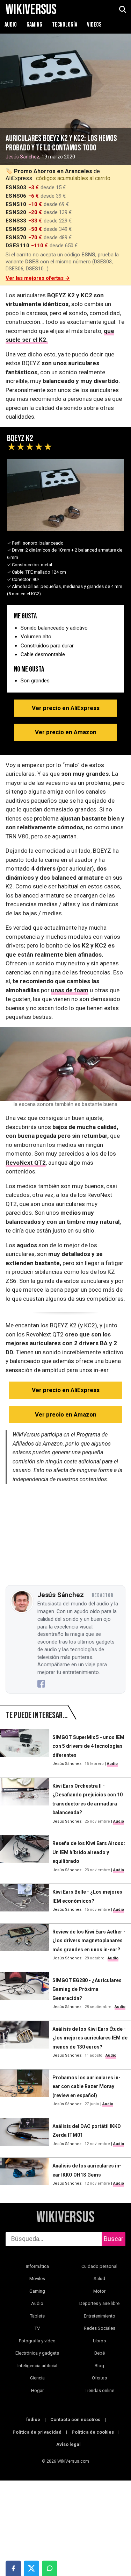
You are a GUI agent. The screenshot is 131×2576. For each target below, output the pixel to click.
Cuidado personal (99, 2266)
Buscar (114, 2239)
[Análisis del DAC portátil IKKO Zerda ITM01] (24, 2135)
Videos (94, 25)
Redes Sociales (100, 2328)
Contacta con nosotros (75, 2419)
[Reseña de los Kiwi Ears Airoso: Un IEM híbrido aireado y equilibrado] (24, 1857)
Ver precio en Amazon (66, 732)
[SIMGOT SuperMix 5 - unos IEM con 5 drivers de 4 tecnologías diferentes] (24, 1751)
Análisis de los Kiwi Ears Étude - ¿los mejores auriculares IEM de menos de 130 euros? (90, 2038)
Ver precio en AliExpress (66, 708)
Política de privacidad (37, 2432)
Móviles (37, 2279)
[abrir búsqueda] (122, 10)
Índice (33, 2419)
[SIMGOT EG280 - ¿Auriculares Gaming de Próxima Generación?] (24, 1994)
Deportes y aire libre (99, 2303)
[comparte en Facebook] (13, 2568)
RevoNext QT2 (26, 1163)
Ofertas (99, 2378)
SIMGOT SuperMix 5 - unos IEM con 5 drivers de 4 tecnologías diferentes (88, 1746)
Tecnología (65, 25)
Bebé (100, 2353)
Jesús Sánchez (23, 157)
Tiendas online (100, 2390)
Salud (99, 2279)
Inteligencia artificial (37, 2366)
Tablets (37, 2316)
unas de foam (70, 990)
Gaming (35, 25)
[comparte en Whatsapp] (50, 2568)
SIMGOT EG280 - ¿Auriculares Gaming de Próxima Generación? (87, 1989)
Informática (37, 2266)
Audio (11, 25)
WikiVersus (65, 2217)
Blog (99, 2366)
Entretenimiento (100, 2316)
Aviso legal (68, 2444)
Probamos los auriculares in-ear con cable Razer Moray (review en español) (86, 2087)
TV (37, 2328)
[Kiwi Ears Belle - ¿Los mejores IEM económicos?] (24, 1901)
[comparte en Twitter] (31, 2568)
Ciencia (37, 2378)
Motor (99, 2291)
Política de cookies (93, 2432)
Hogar (37, 2390)
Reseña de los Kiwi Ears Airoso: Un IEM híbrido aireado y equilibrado (89, 1852)
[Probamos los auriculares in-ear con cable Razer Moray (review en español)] (24, 2091)
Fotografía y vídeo (37, 2341)
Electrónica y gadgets (37, 2353)
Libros (99, 2341)
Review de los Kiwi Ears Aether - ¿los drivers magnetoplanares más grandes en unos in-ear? (89, 1941)
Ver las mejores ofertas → (38, 278)
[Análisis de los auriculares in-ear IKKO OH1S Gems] (24, 2175)
